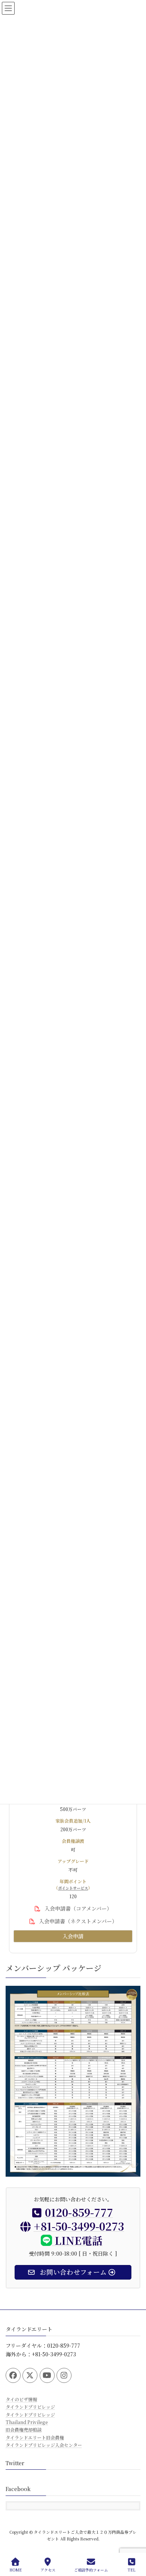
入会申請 (73, 1936)
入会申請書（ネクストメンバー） (77, 1921)
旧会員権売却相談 (24, 2429)
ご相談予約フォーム (91, 2570)
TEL (132, 2570)
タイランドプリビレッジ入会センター (44, 2445)
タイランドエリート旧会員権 (35, 2437)
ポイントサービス (73, 1888)
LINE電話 (77, 2240)
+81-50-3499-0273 (79, 2226)
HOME (16, 2570)
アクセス (48, 2570)
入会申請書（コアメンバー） (77, 1908)
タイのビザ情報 (21, 2399)
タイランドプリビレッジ (30, 2407)
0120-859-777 (79, 2213)
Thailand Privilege (27, 2422)
